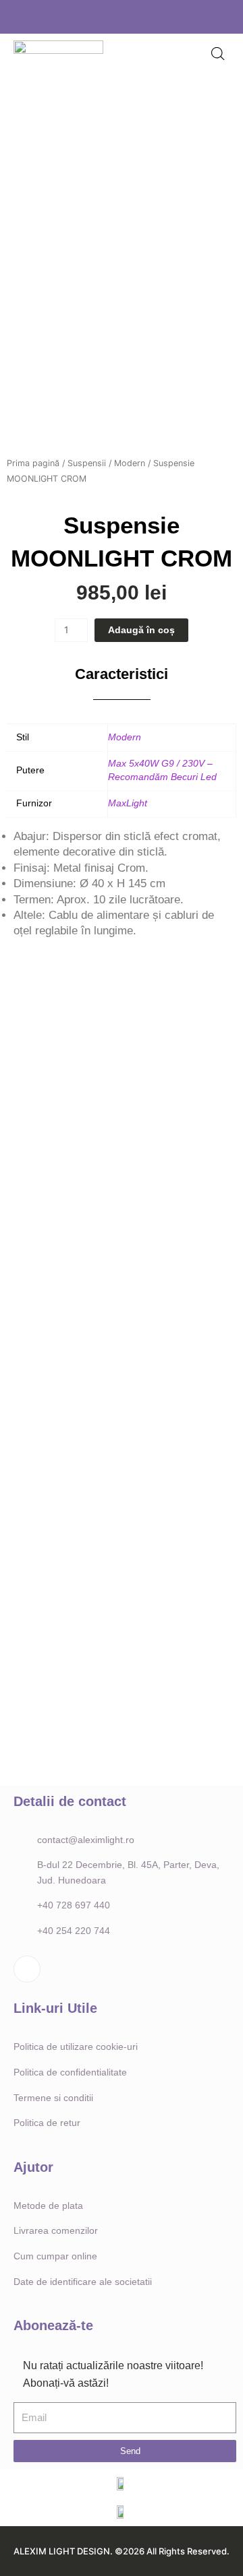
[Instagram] (139, 17)
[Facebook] (118, 17)
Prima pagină (33, 463)
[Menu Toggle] (162, 55)
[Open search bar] (218, 54)
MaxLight (128, 803)
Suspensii (87, 463)
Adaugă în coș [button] (58, 1232)
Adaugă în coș (141, 630)
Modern (130, 463)
